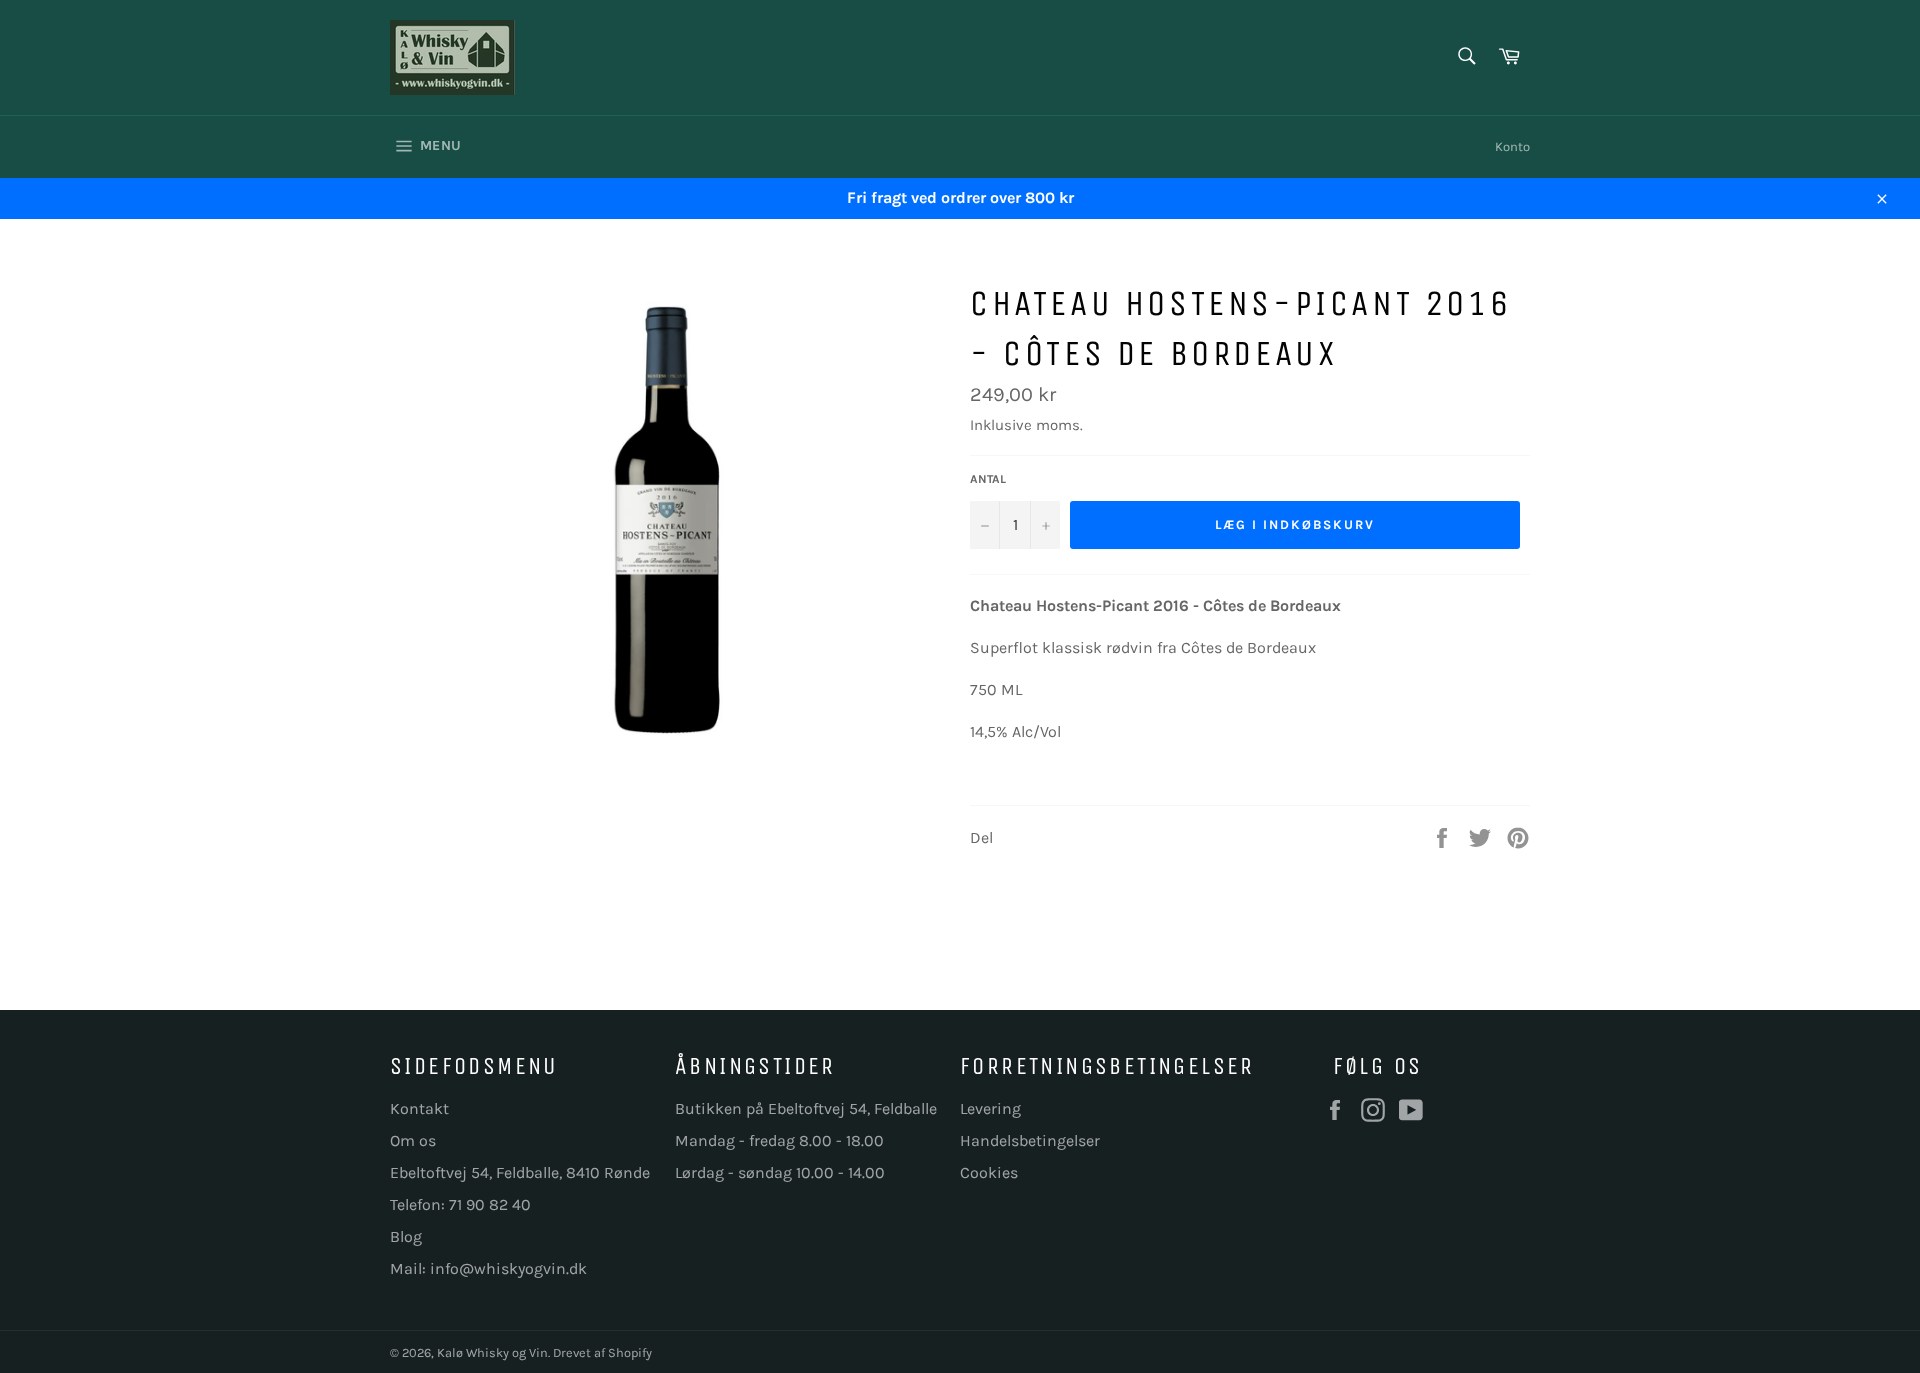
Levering (990, 1108)
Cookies (989, 1172)
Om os (413, 1140)
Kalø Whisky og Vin (492, 1352)
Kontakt (419, 1108)
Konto (1512, 146)
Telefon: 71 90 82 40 (460, 1204)
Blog (406, 1236)
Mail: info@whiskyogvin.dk (488, 1268)
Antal (988, 479)
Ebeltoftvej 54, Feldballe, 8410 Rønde (520, 1172)
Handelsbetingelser (1030, 1140)
